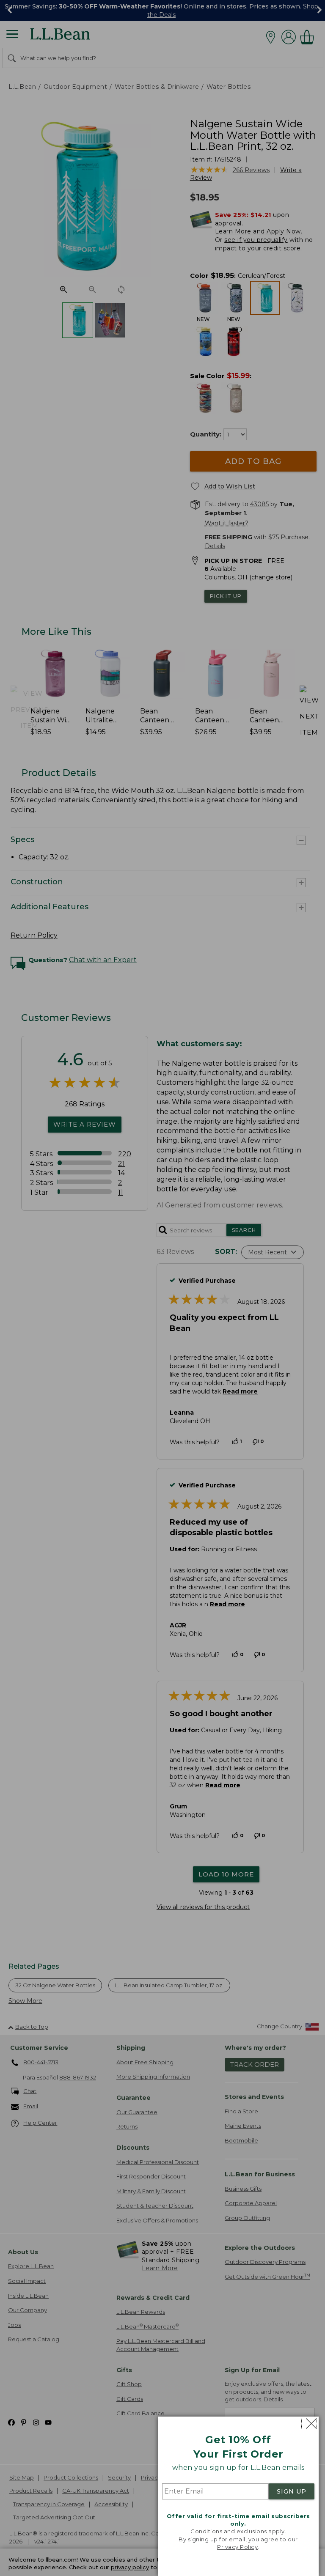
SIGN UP (292, 2491)
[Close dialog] (309, 2424)
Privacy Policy (237, 2547)
